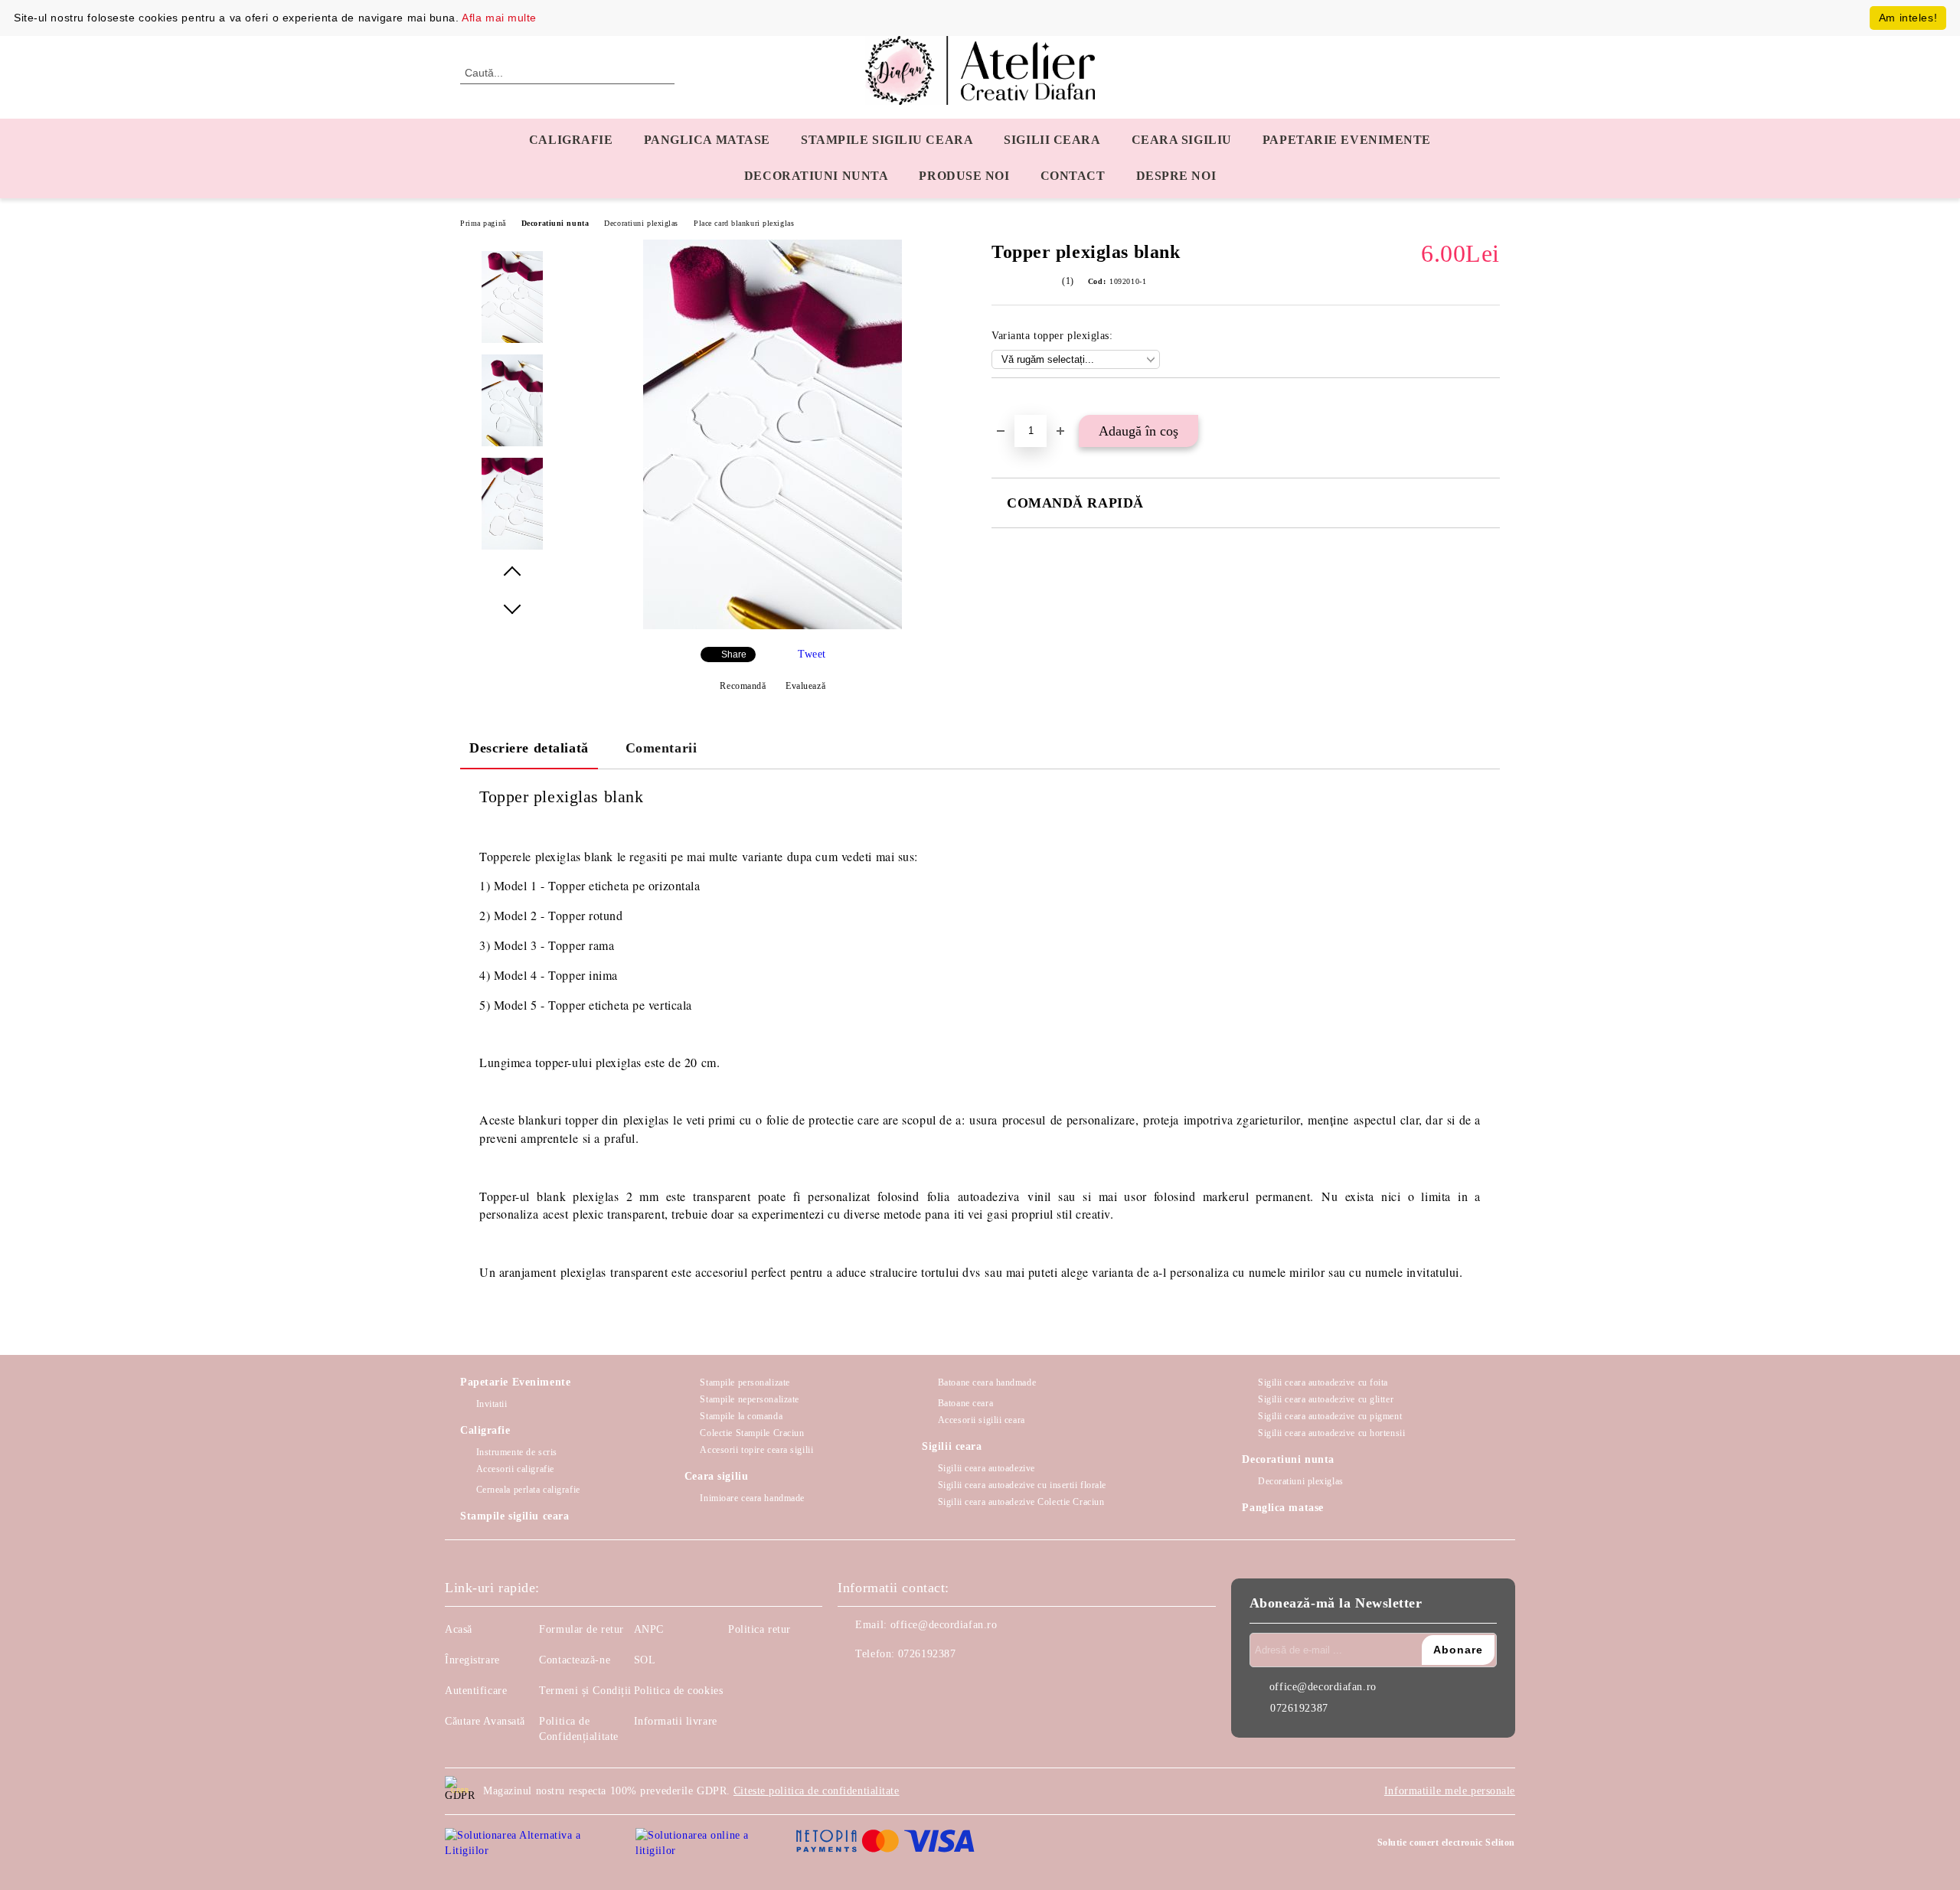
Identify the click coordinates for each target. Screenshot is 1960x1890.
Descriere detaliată (529, 748)
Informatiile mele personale (1450, 1791)
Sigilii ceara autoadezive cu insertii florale (1022, 1485)
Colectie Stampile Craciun (752, 1433)
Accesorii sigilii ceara (981, 1420)
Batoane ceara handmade (987, 1382)
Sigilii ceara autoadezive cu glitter (1326, 1399)
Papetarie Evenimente (515, 1382)
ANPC (649, 1629)
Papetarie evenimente (1347, 140)
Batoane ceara (965, 1403)
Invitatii (492, 1404)
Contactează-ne (575, 1660)
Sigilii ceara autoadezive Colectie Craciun (1021, 1502)
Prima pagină (483, 223)
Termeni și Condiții (585, 1691)
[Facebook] (850, 1685)
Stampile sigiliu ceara (887, 140)
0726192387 (927, 1654)
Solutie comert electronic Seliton (1446, 1843)
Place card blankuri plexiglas (744, 223)
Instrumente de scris (517, 1452)
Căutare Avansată (485, 1721)
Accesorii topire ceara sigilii (756, 1450)
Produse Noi (964, 176)
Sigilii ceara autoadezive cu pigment (1330, 1416)
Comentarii (661, 748)
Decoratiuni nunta (817, 176)
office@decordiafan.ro (944, 1625)
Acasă (459, 1629)
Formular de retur (581, 1629)
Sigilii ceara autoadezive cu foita (1323, 1382)
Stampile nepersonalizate (749, 1399)
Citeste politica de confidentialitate (817, 1791)
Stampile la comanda (741, 1416)
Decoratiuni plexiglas (641, 223)
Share (734, 654)
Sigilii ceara (1052, 140)
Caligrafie (571, 140)
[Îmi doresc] (1021, 404)
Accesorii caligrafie (515, 1469)
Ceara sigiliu (1182, 140)
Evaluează (805, 686)
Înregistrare (472, 1660)
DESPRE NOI (1176, 176)
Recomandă (743, 686)
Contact (1073, 176)
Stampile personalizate (745, 1382)
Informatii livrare (676, 1721)
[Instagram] (884, 1685)
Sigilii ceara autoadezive (987, 1468)
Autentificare (476, 1691)
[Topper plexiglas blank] (773, 626)
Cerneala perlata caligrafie (528, 1490)
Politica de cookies (679, 1691)
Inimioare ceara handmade (752, 1498)
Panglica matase (707, 140)
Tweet (812, 654)
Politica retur (759, 1629)
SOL (645, 1660)
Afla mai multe (499, 18)
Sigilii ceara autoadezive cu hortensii (1331, 1433)
